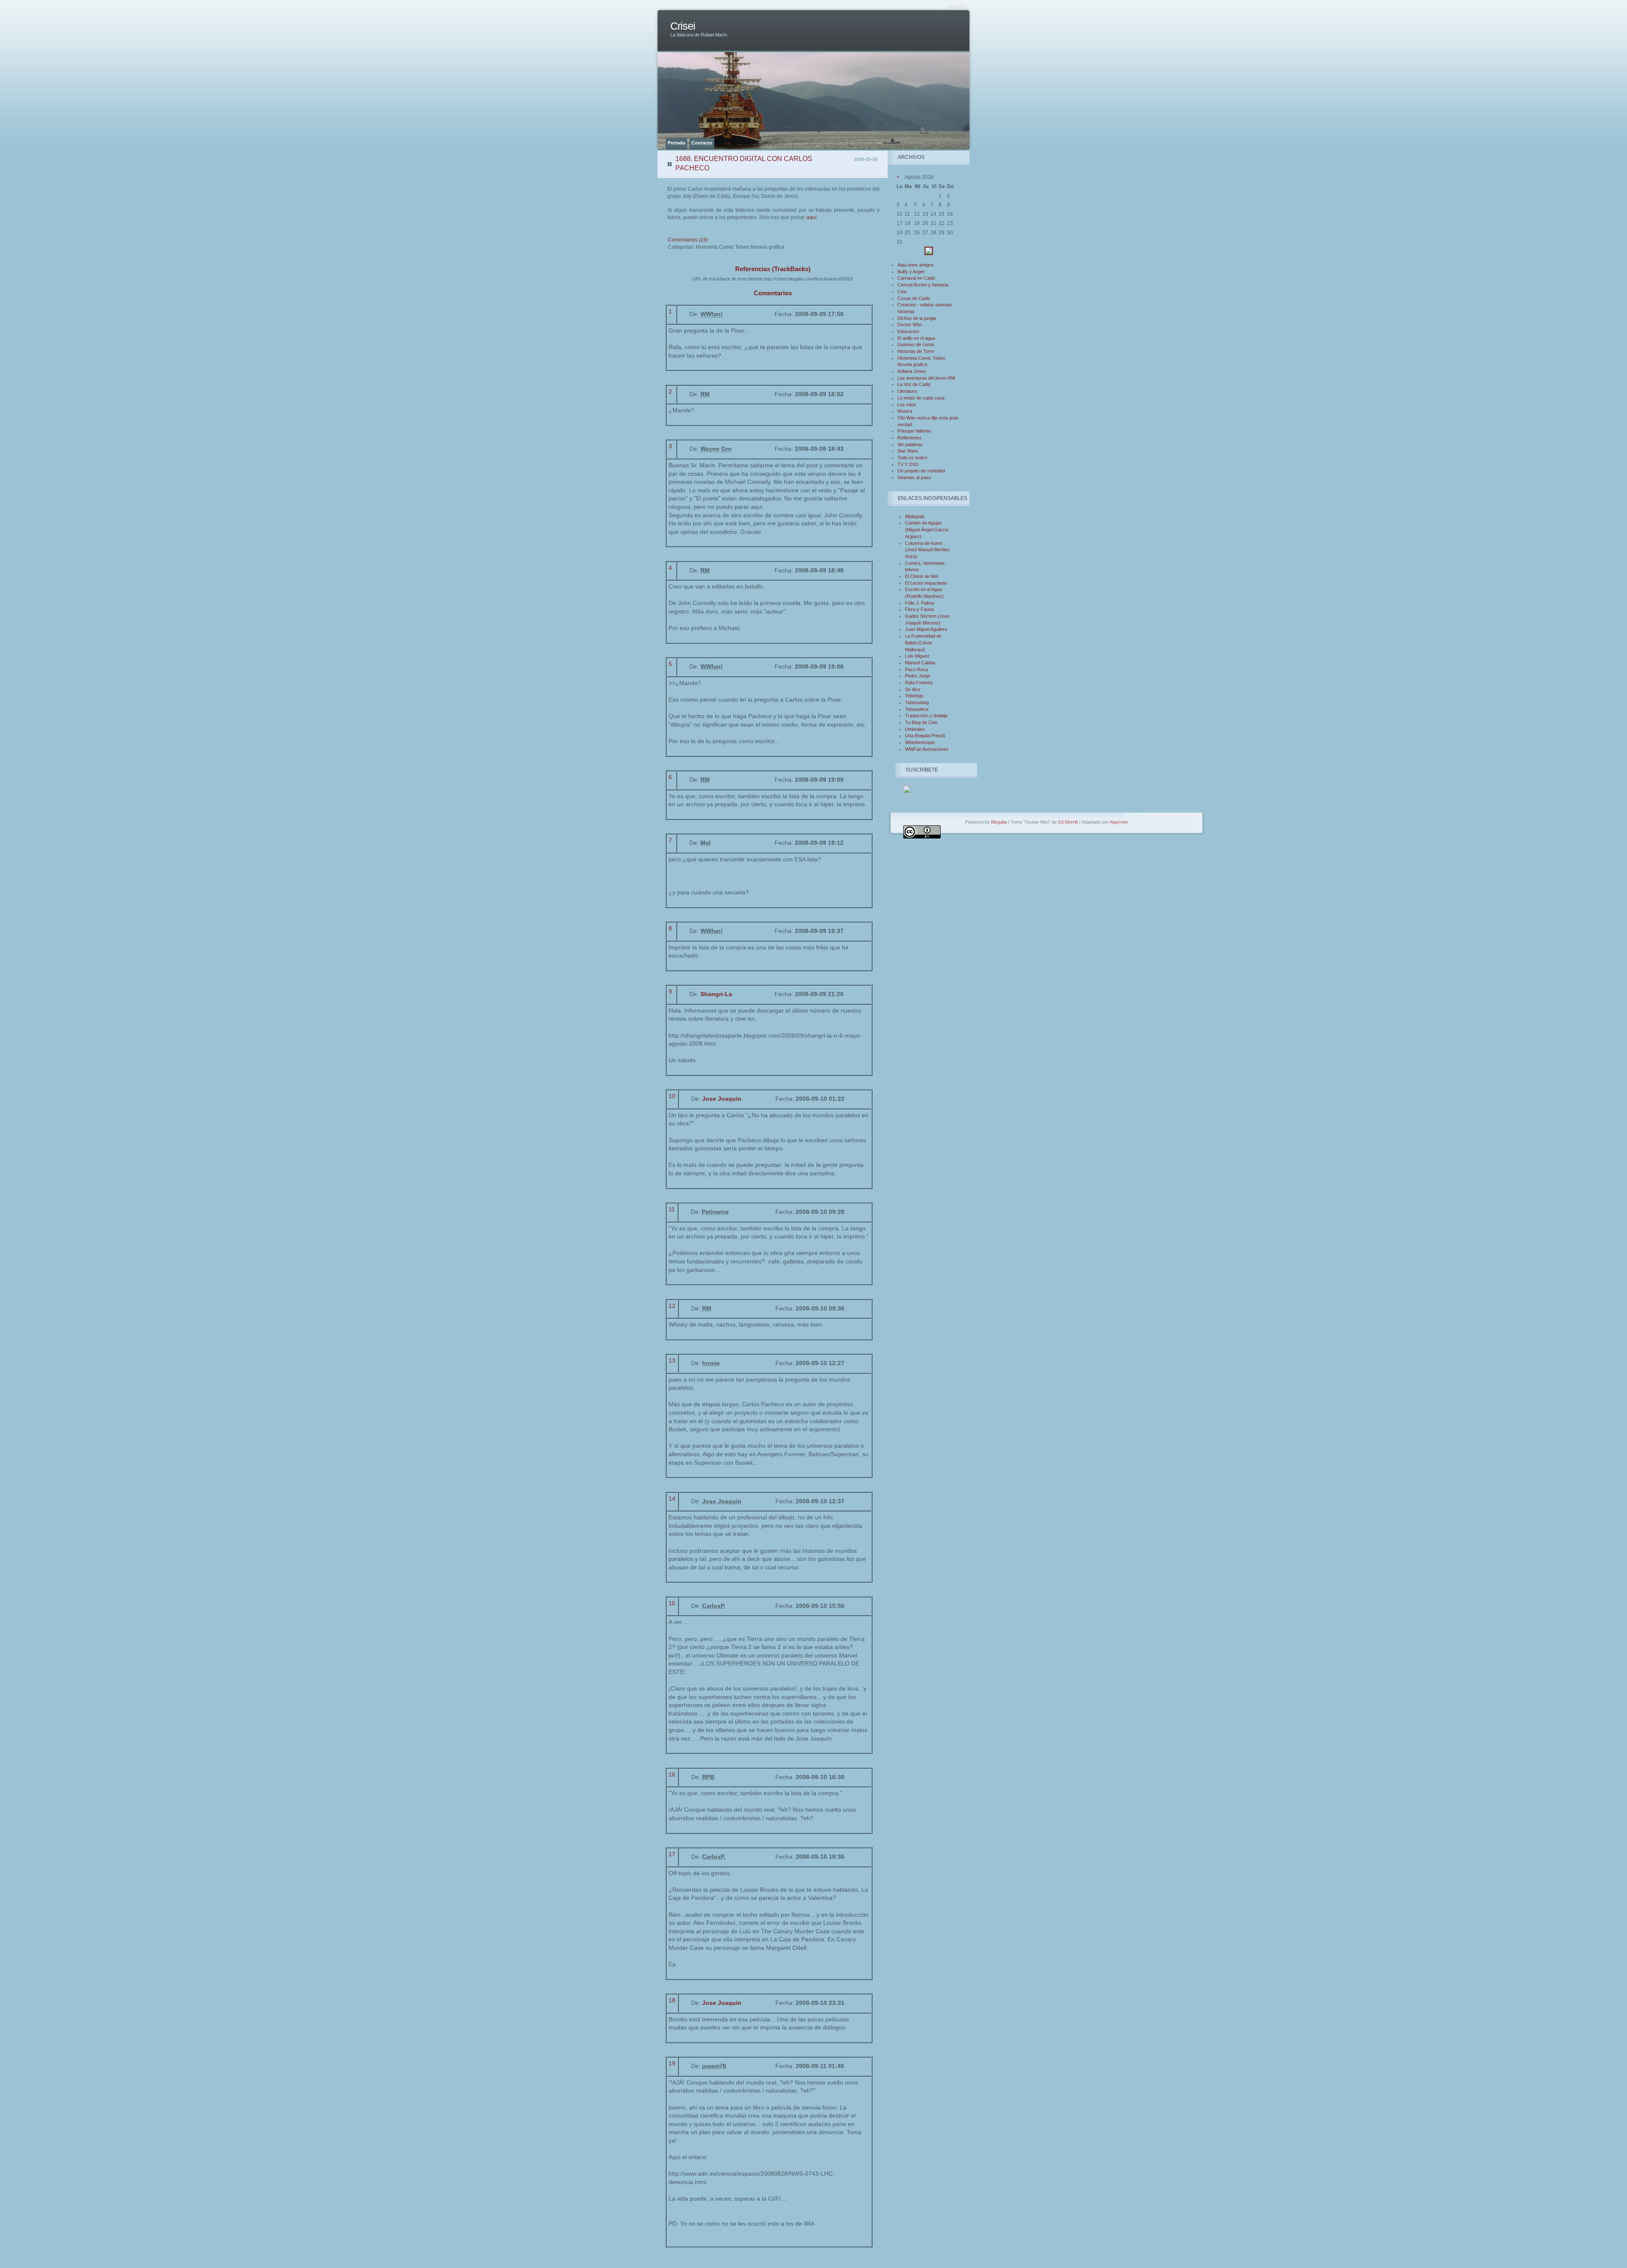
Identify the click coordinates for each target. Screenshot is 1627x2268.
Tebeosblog (917, 702)
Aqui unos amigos (916, 265)
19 (672, 2063)
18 (672, 2000)
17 (672, 1854)
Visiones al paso (914, 477)
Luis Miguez (917, 656)
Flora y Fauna (919, 609)
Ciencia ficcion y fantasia (923, 285)
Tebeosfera (917, 709)
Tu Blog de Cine (921, 722)
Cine (902, 291)
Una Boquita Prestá (925, 736)
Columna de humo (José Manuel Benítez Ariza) (927, 550)
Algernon (1119, 822)
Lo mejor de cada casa (921, 398)
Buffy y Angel (911, 272)
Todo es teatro (912, 458)
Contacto (702, 143)
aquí (811, 217)
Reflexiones (909, 438)
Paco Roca (916, 669)
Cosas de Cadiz (914, 298)
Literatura (907, 391)
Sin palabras (910, 444)
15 (672, 1603)
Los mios (907, 405)
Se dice (913, 689)
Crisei (683, 26)
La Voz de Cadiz (914, 384)
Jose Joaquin (722, 1099)
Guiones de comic (916, 344)
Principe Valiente (914, 431)
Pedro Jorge (918, 676)
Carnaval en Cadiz (916, 278)
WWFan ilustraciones (927, 749)
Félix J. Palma (919, 603)
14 (672, 1499)
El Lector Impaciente (926, 583)
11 (672, 1209)
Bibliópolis (915, 516)
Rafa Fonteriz (919, 683)
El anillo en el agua (916, 338)
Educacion (908, 331)
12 (672, 1306)
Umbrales (915, 729)
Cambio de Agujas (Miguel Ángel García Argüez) (927, 529)
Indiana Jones (912, 371)
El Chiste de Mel (922, 576)
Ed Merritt (1068, 822)
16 (672, 1774)
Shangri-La (716, 994)
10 (672, 1096)
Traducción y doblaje (926, 716)
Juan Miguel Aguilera (926, 629)
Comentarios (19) (688, 240)
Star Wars (908, 451)
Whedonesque (920, 742)
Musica (905, 411)
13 (672, 1360)
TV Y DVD (908, 464)
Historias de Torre (916, 351)
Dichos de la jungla (917, 318)
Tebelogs (914, 696)
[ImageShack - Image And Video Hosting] (929, 253)
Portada (676, 143)
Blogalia (999, 822)
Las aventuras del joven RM (926, 378)
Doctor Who (910, 325)
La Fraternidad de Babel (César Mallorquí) (923, 643)
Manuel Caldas (920, 663)
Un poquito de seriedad (921, 471)
